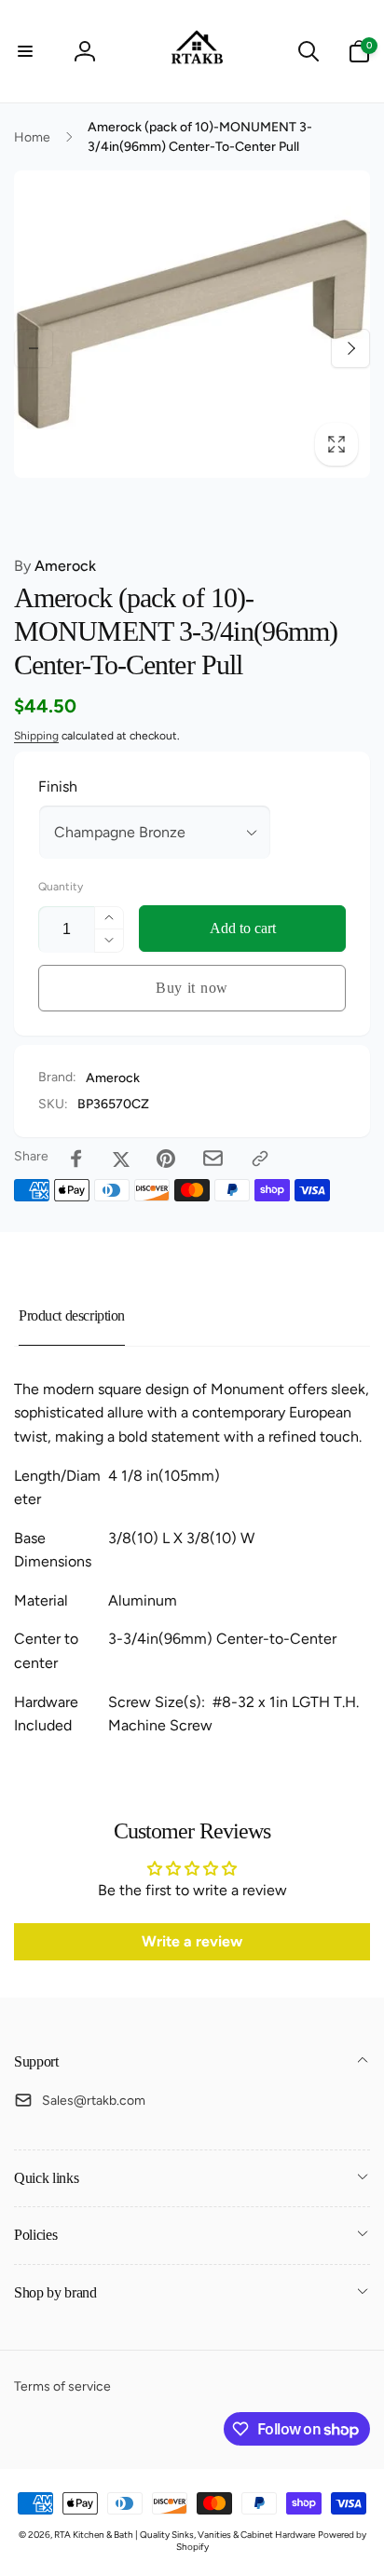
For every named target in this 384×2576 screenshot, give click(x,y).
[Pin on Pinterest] (166, 1159)
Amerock (55, 566)
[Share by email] (213, 1158)
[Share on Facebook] (76, 1159)
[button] (25, 51)
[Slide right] (350, 348)
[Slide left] (34, 348)
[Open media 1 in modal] (192, 324)
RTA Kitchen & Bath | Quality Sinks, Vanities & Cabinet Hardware (185, 2535)
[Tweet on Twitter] (121, 1159)
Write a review (192, 1941)
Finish (58, 786)
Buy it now (192, 988)
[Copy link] (260, 1159)
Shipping (36, 736)
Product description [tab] (72, 1315)
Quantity (61, 887)
